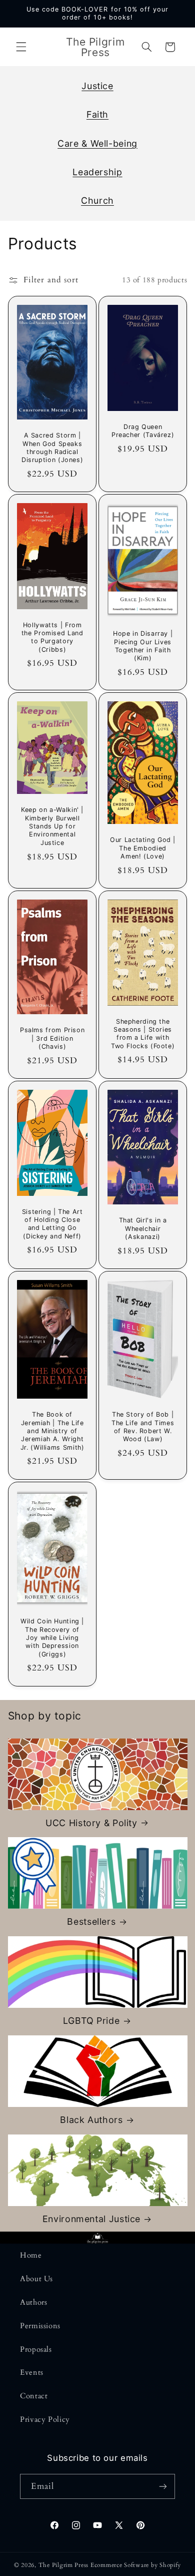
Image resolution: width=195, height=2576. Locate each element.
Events (32, 2372)
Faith (97, 114)
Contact (34, 2396)
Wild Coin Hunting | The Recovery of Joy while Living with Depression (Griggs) (52, 1637)
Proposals (36, 2349)
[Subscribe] (163, 2486)
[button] (21, 47)
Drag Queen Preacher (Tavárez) (143, 430)
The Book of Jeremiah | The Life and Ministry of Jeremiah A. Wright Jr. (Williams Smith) (52, 1431)
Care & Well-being (97, 143)
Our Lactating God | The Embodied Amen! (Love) (143, 848)
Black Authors (91, 2120)
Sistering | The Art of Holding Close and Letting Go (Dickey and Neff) (52, 1224)
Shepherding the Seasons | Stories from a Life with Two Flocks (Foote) (143, 1034)
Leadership (97, 172)
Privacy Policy (45, 2419)
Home (31, 2255)
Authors (33, 2302)
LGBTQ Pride (91, 2021)
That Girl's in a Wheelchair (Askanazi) (143, 1229)
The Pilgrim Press (64, 2565)
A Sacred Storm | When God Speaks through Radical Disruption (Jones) (52, 448)
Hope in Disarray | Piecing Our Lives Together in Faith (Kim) (143, 646)
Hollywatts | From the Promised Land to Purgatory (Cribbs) (52, 637)
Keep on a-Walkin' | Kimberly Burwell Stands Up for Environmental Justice (52, 826)
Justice (97, 86)
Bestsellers (91, 1921)
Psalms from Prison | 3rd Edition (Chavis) (52, 1039)
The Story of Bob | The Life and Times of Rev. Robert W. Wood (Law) (143, 1427)
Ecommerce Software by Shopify (136, 2565)
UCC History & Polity (91, 1823)
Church (97, 200)
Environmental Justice (91, 2219)
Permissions (40, 2326)
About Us (36, 2279)
